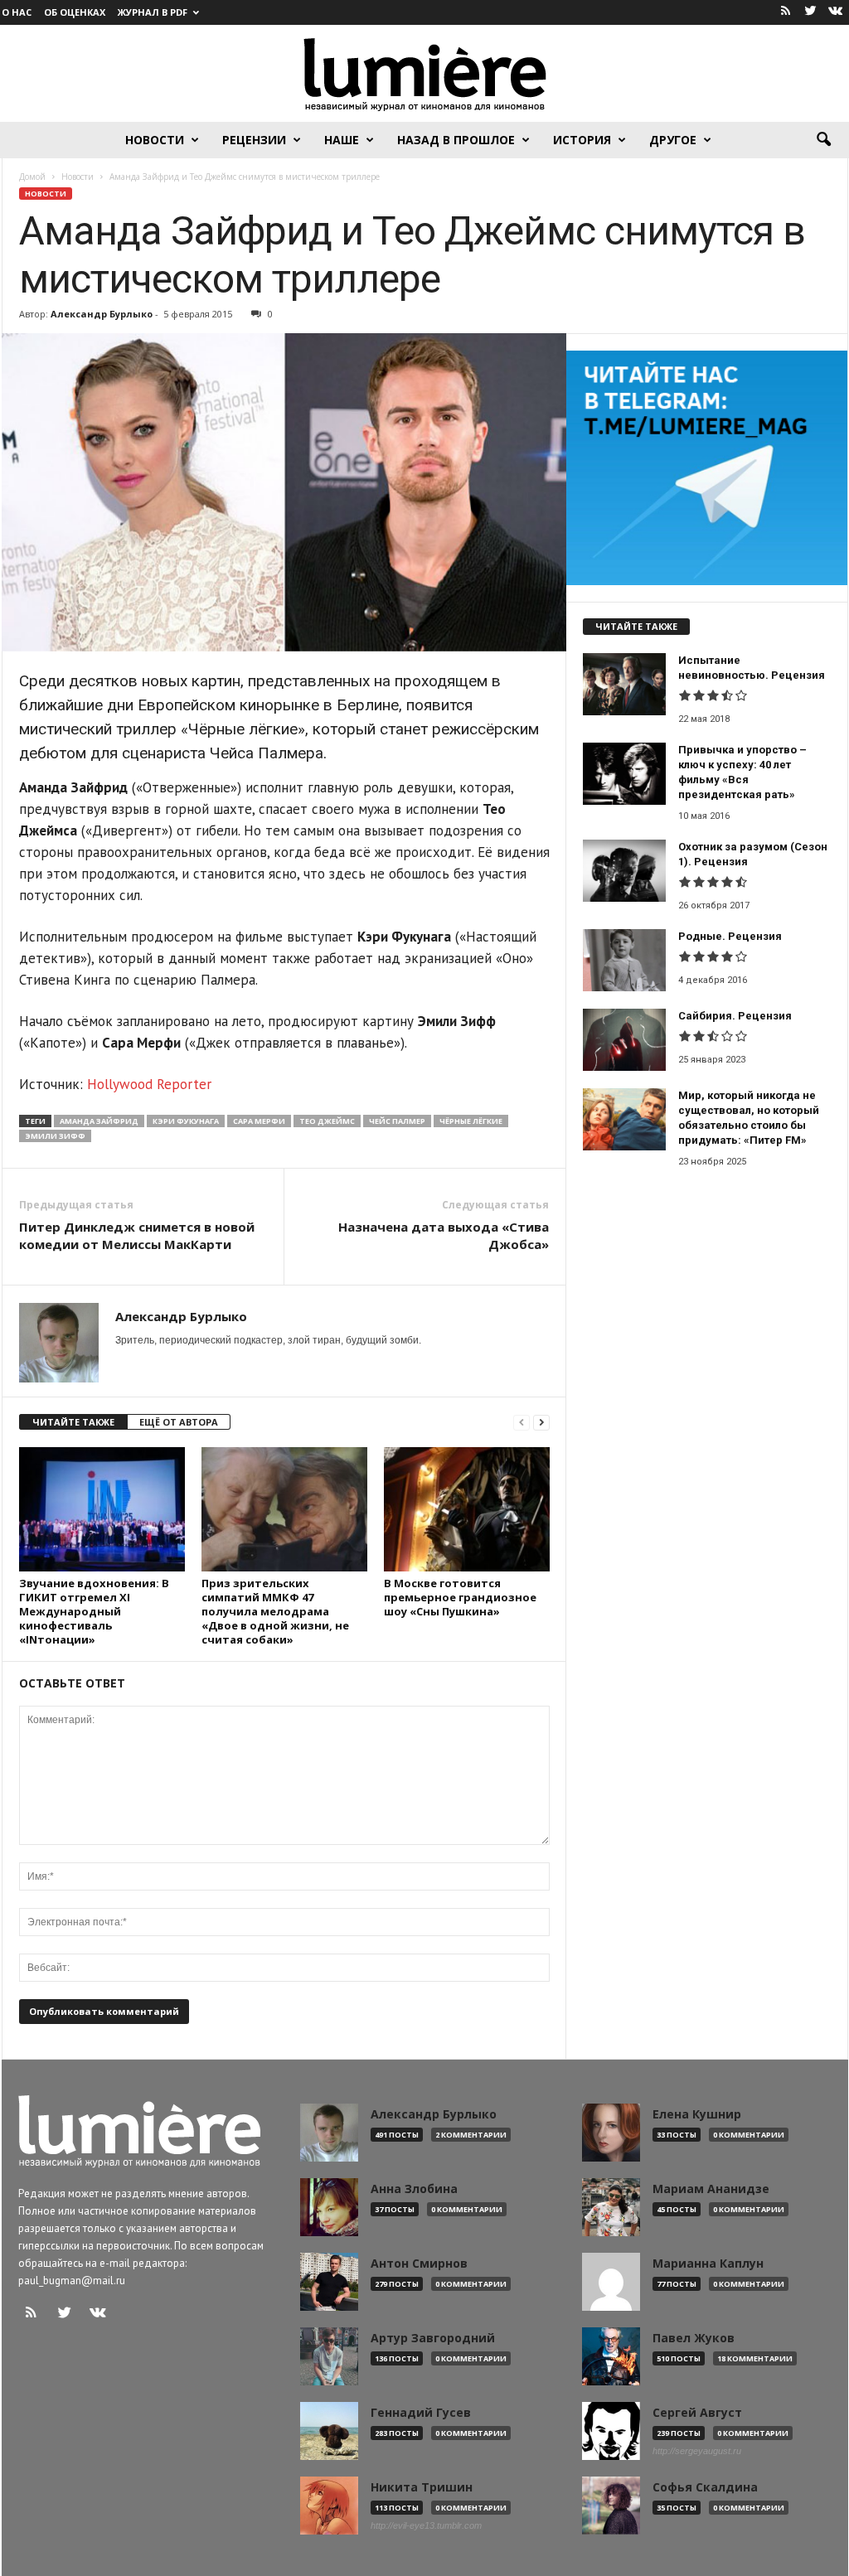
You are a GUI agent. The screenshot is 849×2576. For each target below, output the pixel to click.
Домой (32, 177)
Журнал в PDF (153, 12)
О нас (17, 12)
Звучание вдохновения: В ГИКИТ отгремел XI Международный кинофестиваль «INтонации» (94, 1611)
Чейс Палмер (397, 1121)
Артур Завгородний (433, 2338)
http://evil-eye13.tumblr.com (426, 2525)
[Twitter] (811, 12)
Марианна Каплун (708, 2264)
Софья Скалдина (705, 2487)
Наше (342, 140)
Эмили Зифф (55, 1136)
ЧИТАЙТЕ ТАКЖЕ (73, 1422)
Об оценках (75, 12)
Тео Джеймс (327, 1121)
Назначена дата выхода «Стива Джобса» (444, 1235)
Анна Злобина (414, 2189)
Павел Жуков (694, 2338)
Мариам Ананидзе (711, 2189)
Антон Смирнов (419, 2264)
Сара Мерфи (259, 1121)
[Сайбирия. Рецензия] (624, 1040)
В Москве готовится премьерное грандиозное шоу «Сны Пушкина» (460, 1597)
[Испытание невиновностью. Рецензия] (624, 684)
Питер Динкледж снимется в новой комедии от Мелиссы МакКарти (137, 1235)
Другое (673, 140)
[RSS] (786, 12)
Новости (155, 140)
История (582, 140)
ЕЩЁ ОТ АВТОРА (179, 1422)
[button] (823, 140)
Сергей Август (697, 2413)
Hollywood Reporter (149, 1084)
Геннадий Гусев (421, 2413)
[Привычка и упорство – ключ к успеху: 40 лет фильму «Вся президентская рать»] (624, 774)
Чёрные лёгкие (471, 1121)
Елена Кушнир (697, 2114)
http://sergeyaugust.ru (697, 2451)
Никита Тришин (422, 2487)
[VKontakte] (836, 12)
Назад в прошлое (456, 140)
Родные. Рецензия (730, 936)
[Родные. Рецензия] (624, 960)
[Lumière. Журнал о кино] (424, 73)
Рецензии (254, 140)
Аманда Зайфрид (99, 1121)
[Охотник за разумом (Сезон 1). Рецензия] (624, 871)
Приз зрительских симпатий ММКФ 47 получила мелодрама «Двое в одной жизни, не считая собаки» (275, 1611)
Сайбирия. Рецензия (735, 1016)
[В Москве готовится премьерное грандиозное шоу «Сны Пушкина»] (467, 1509)
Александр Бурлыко (102, 314)
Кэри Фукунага (186, 1121)
